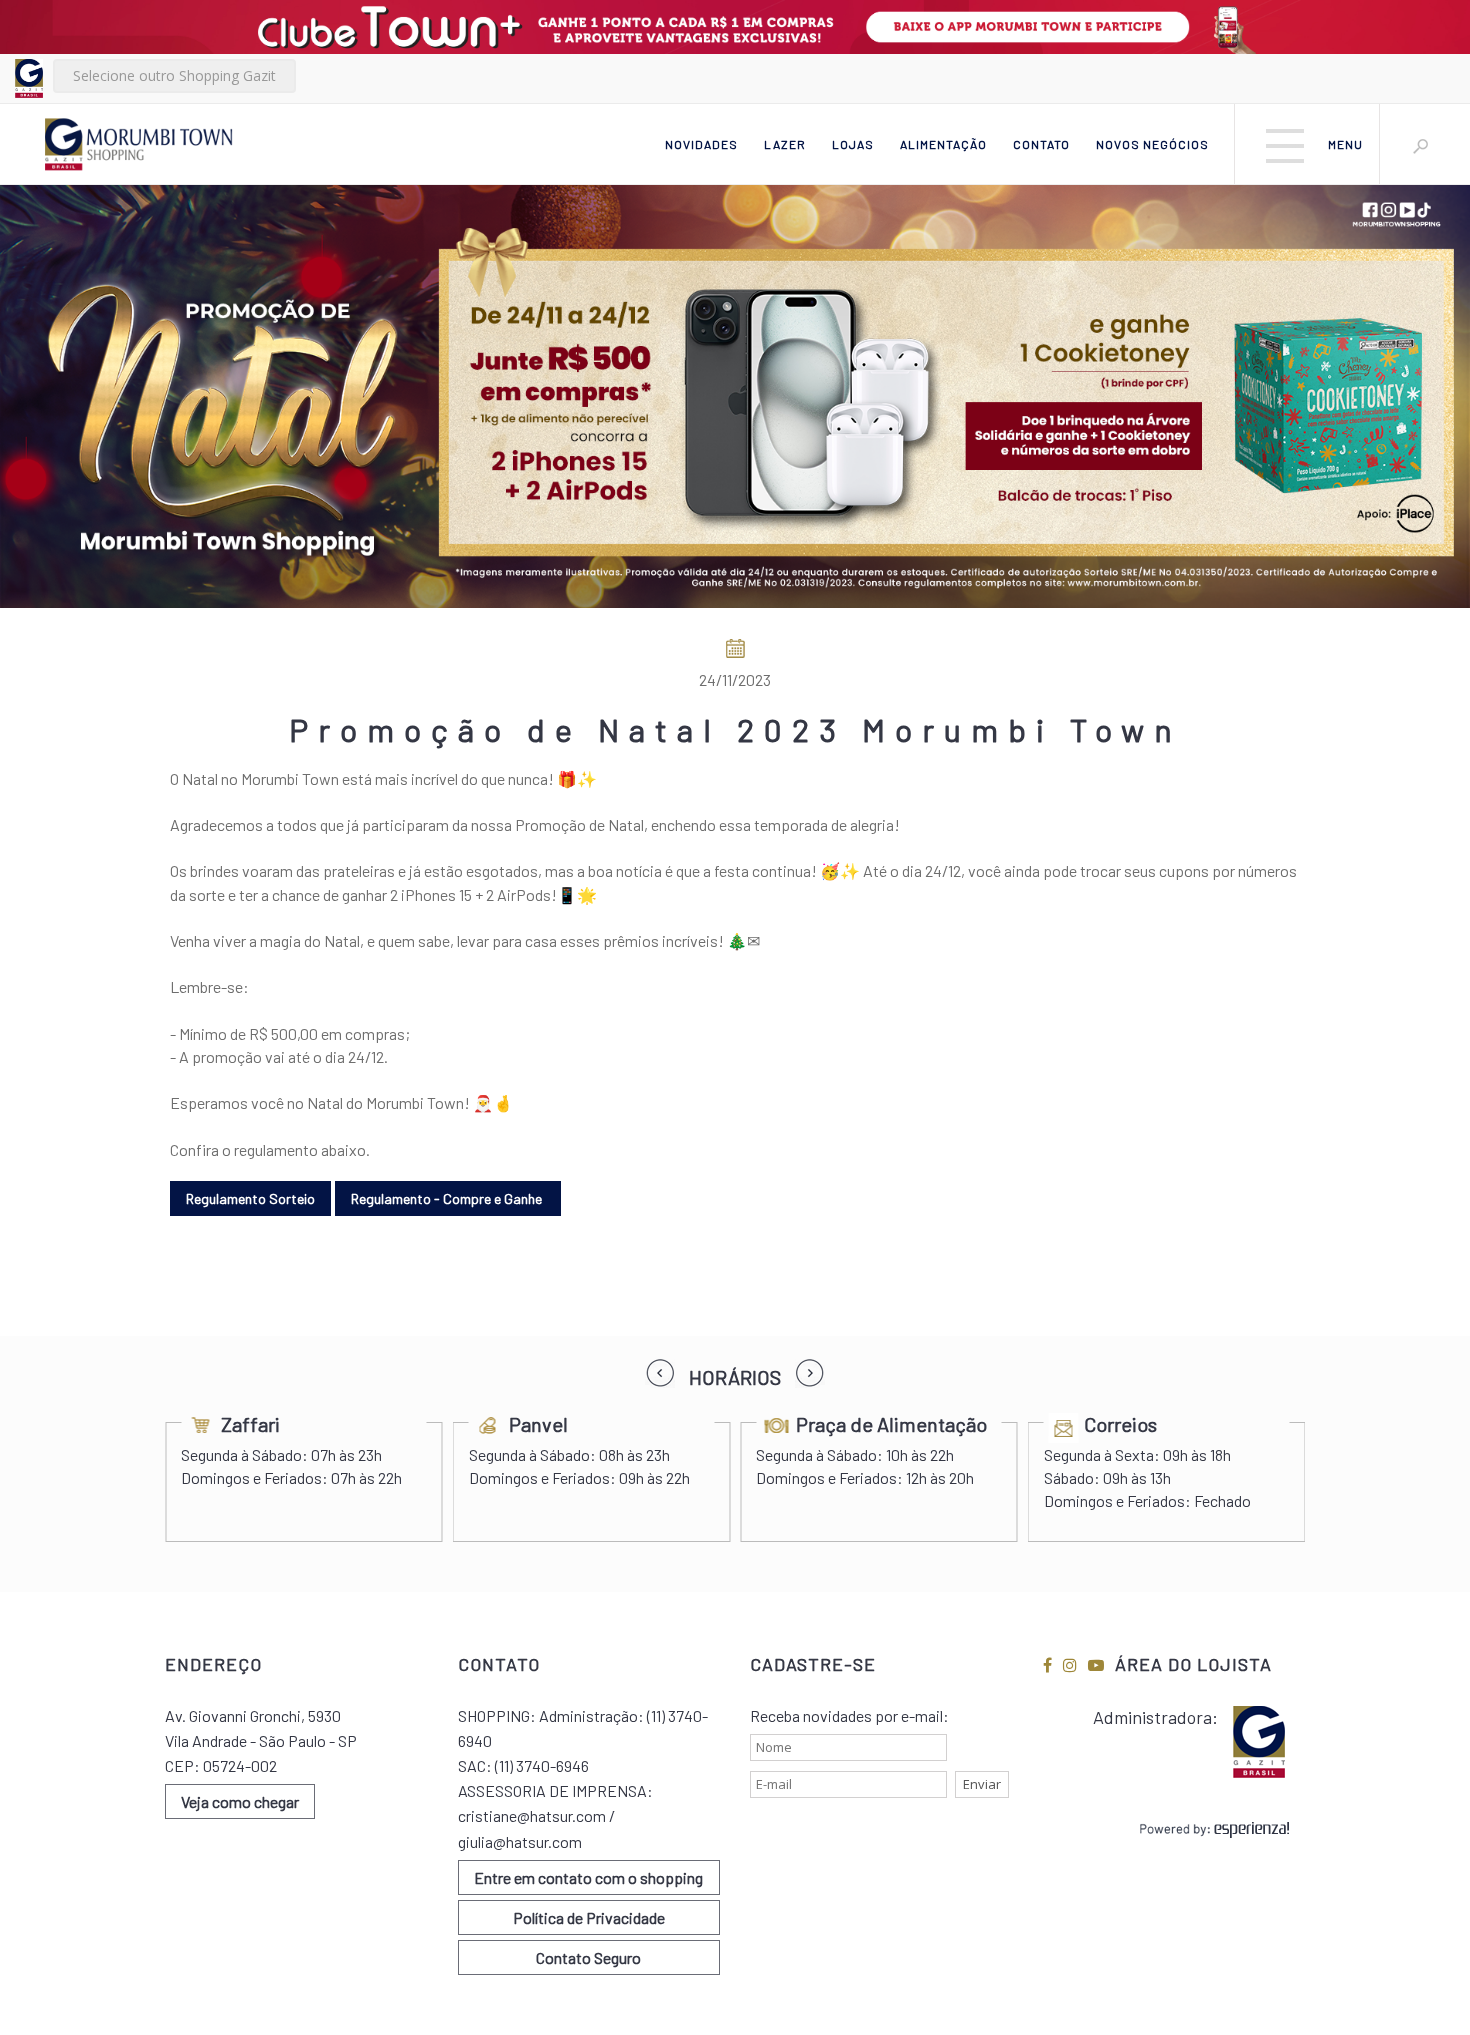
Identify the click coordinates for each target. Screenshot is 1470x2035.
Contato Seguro (588, 1957)
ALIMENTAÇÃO (943, 144)
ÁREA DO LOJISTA (1193, 1664)
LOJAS (853, 144)
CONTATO (1041, 144)
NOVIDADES (701, 144)
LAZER (785, 144)
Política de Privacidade (589, 1917)
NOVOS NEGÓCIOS (1152, 144)
